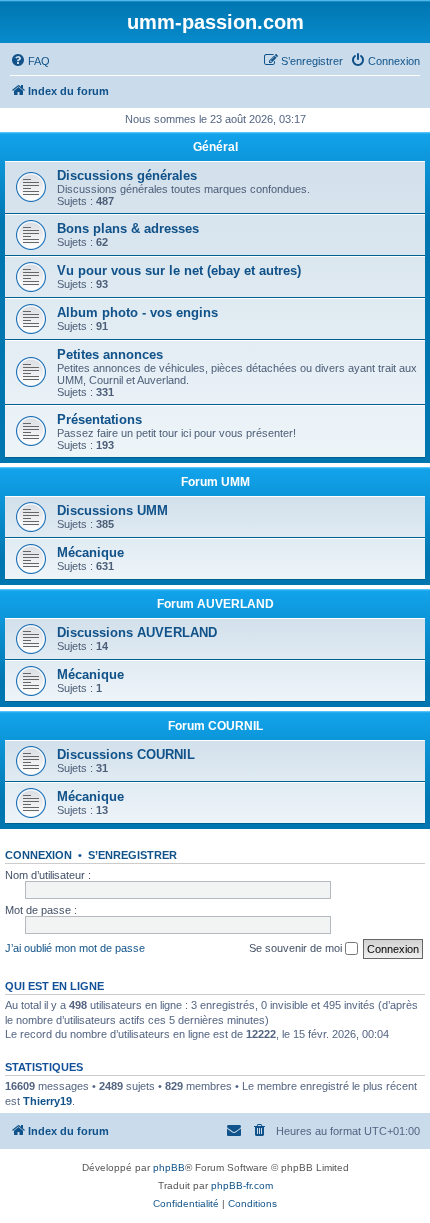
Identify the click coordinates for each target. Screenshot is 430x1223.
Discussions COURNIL (126, 754)
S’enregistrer (132, 855)
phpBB (169, 1167)
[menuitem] (30, 61)
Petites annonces (110, 354)
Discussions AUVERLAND (137, 632)
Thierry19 (47, 1101)
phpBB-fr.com (242, 1185)
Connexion (38, 855)
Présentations (99, 419)
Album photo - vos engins (137, 312)
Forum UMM (215, 482)
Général (215, 147)
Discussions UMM (112, 510)
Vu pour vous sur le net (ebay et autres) (179, 270)
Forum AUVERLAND (215, 604)
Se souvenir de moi (297, 948)
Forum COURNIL (215, 726)
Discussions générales (127, 175)
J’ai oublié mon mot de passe (75, 948)
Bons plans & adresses (128, 228)
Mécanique (90, 552)
